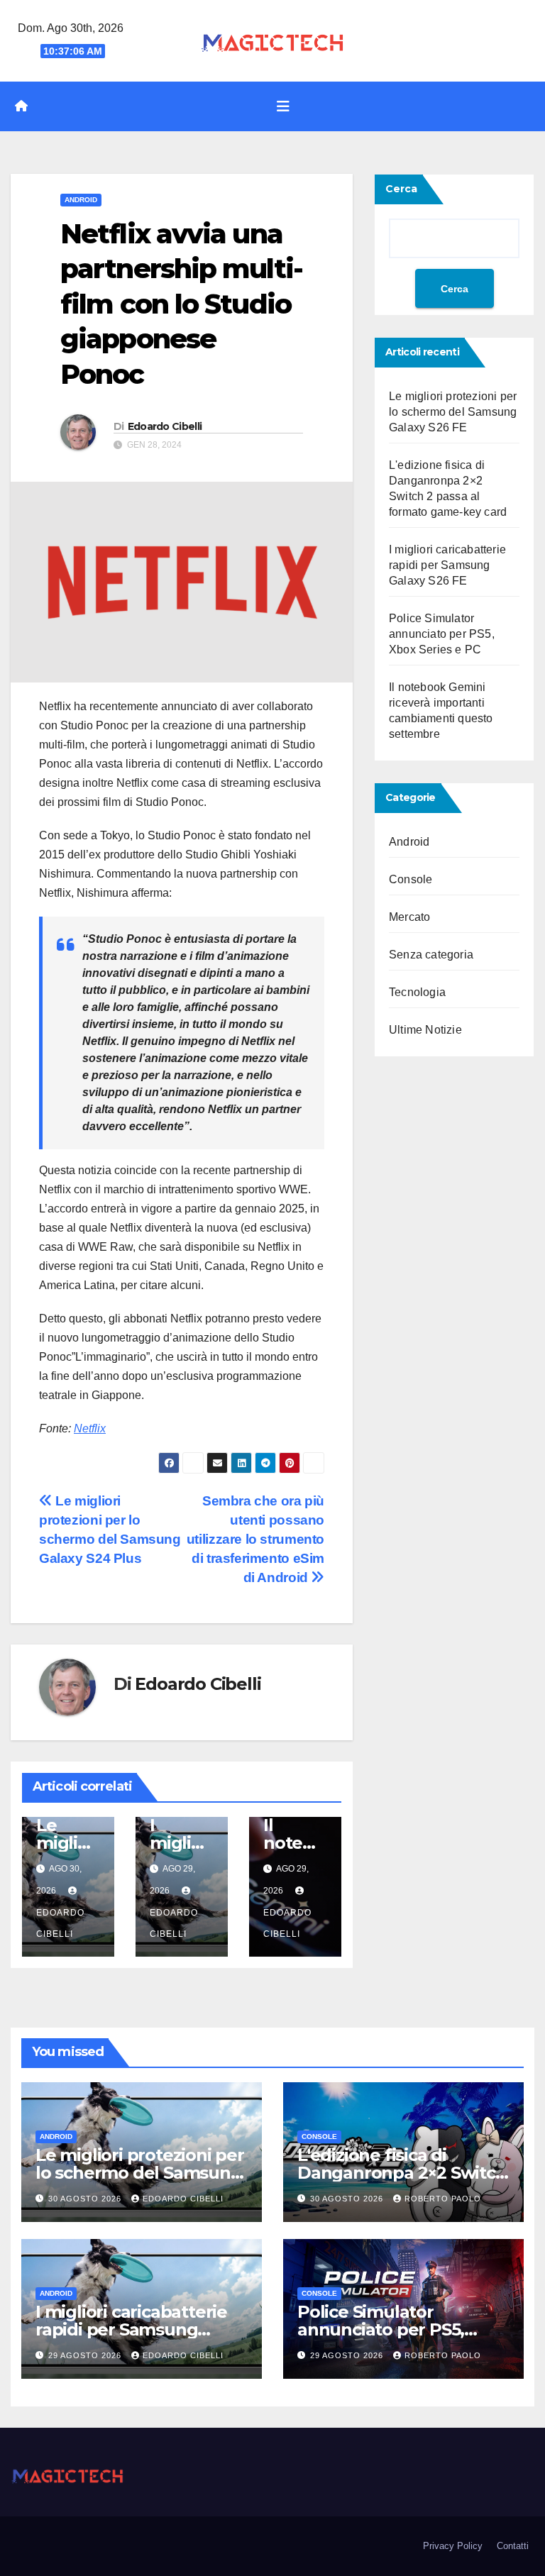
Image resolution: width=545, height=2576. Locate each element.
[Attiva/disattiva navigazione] (283, 106)
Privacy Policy (453, 2546)
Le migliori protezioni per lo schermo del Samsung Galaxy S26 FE (453, 412)
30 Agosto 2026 (86, 2199)
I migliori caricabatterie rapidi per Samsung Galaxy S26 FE (447, 565)
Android (81, 200)
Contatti (513, 2546)
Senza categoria (431, 955)
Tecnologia (417, 992)
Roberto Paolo (443, 2199)
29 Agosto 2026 (86, 2355)
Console (411, 879)
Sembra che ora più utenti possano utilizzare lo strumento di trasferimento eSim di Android (255, 1539)
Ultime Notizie (425, 1030)
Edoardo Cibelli (165, 426)
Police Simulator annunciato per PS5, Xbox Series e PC (442, 634)
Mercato (409, 917)
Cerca (401, 189)
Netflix (90, 1428)
